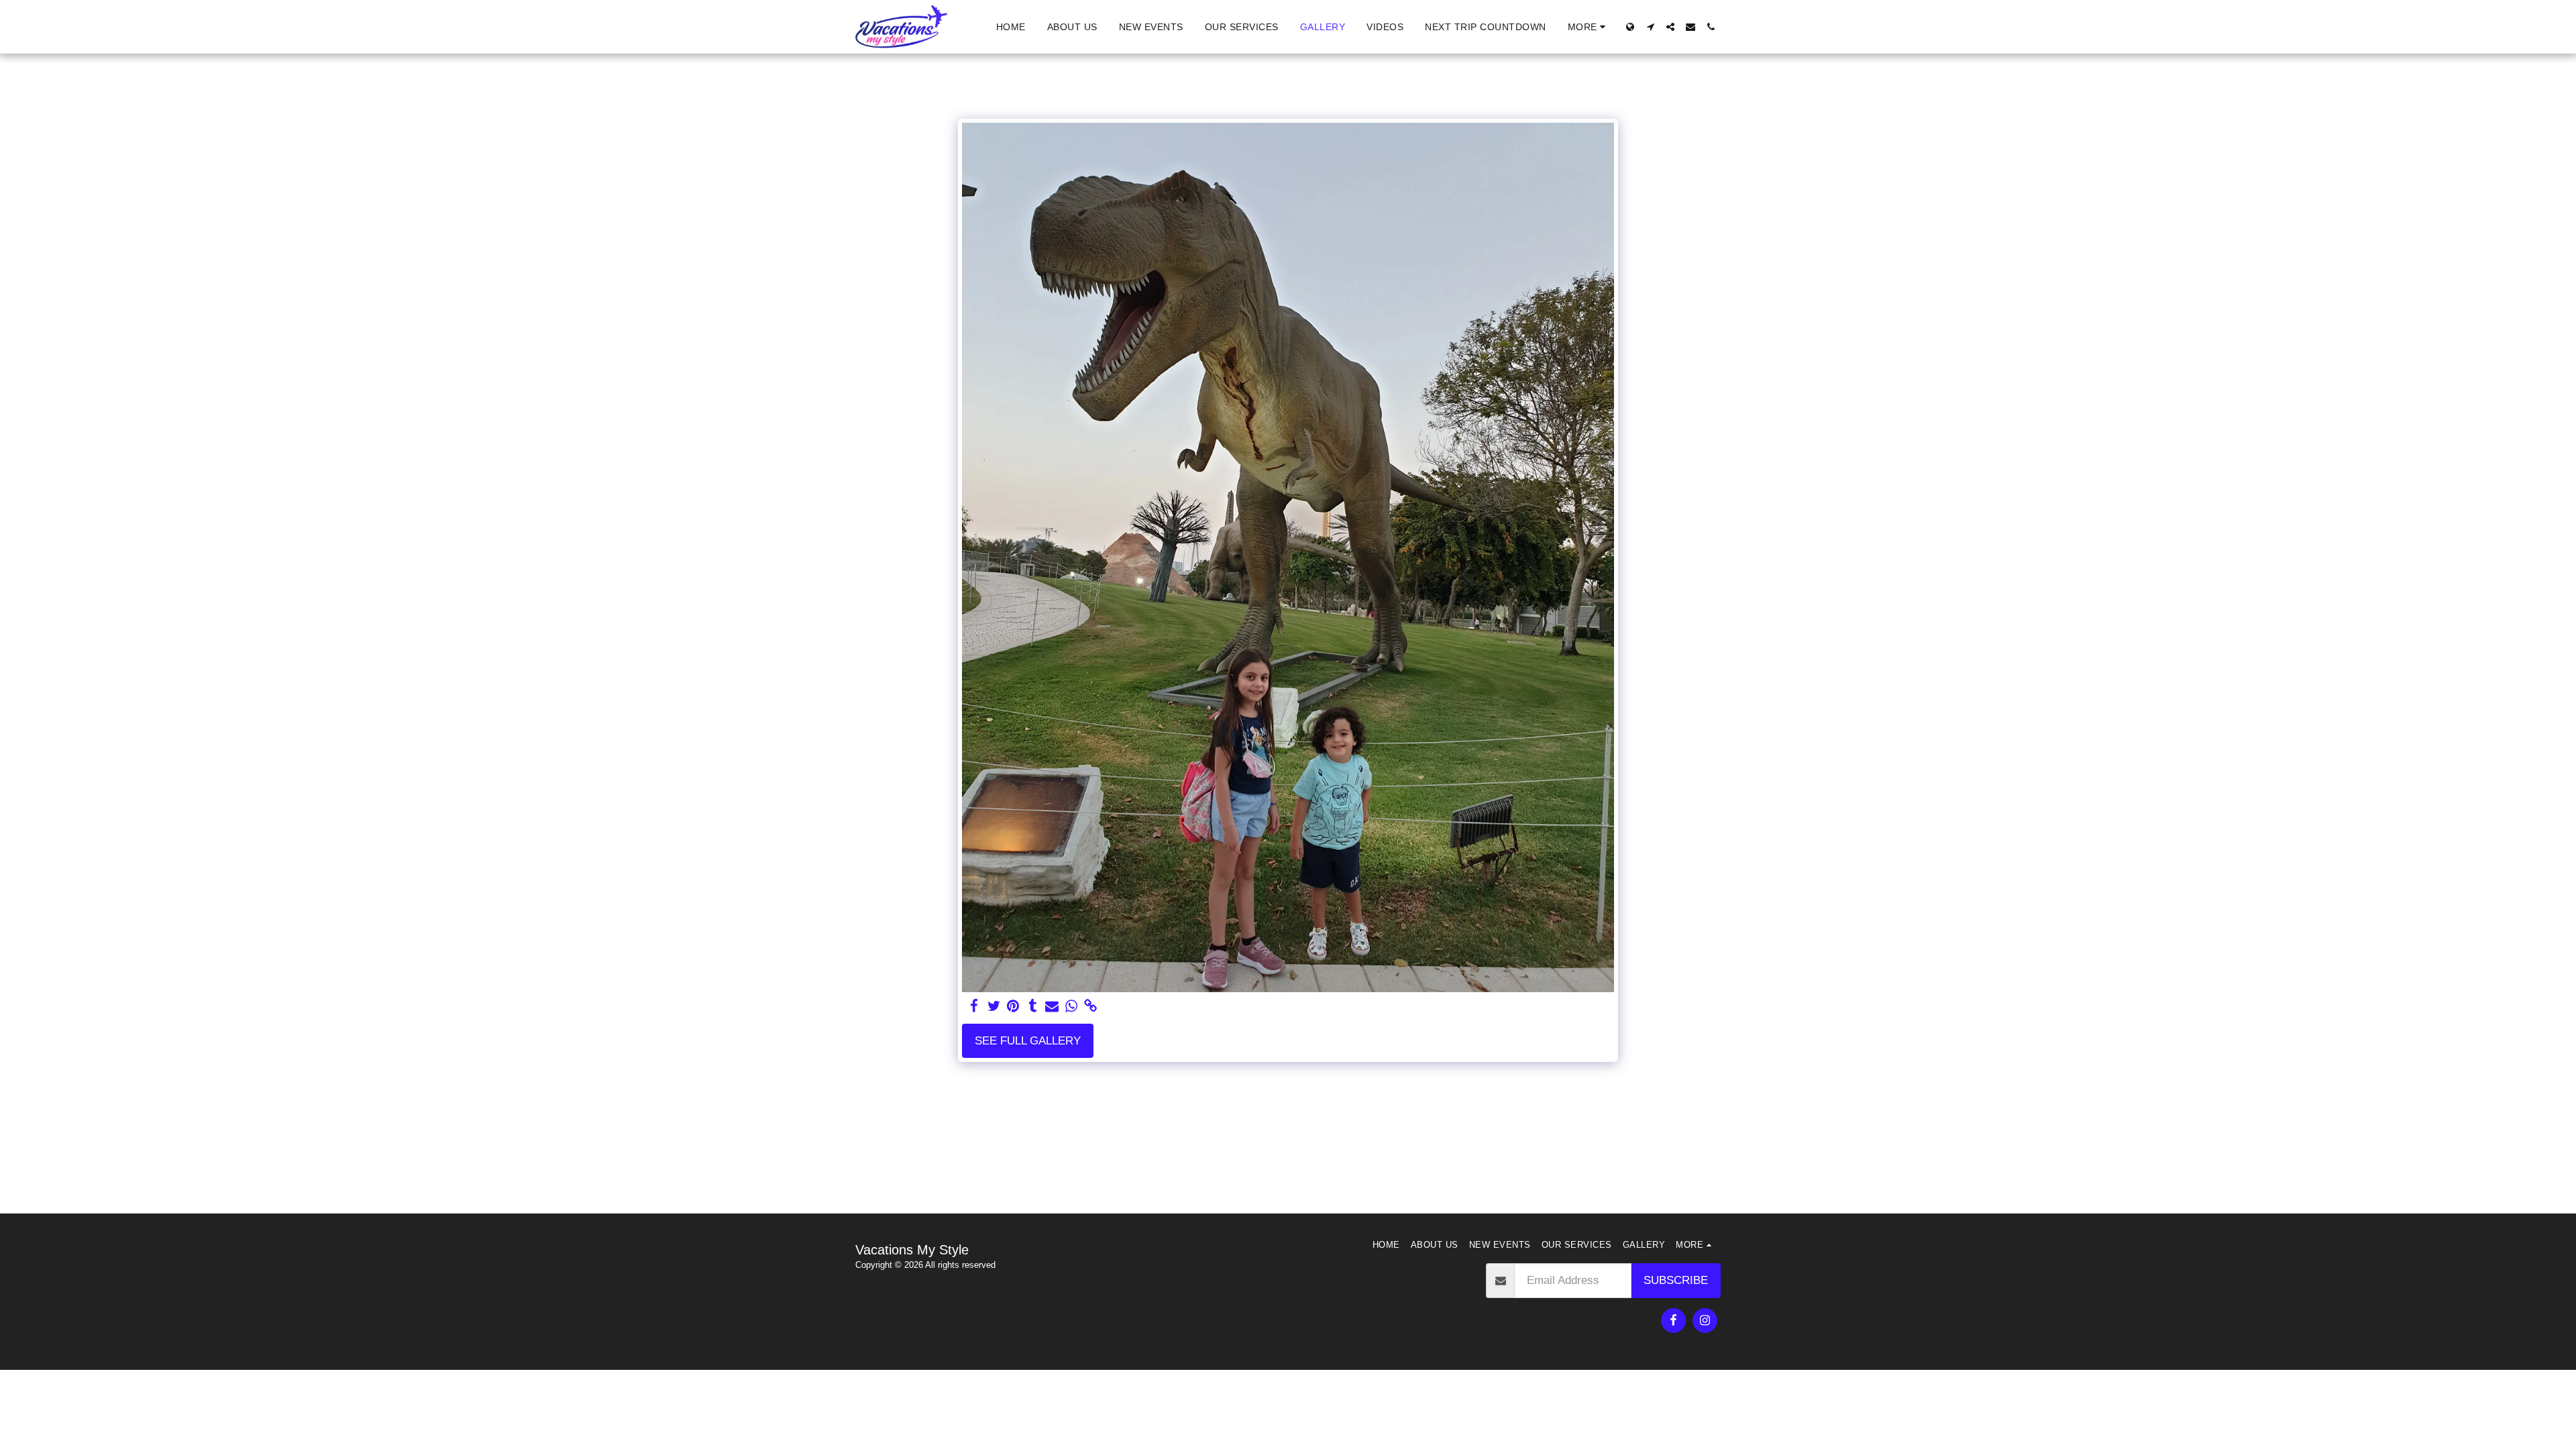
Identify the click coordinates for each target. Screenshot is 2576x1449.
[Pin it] (1013, 1006)
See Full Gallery (1028, 1040)
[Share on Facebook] (974, 1006)
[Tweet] (994, 1006)
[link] (1090, 1006)
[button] (1650, 27)
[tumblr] (1033, 1006)
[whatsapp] (1072, 1006)
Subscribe (1676, 1280)
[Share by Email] (1052, 1006)
